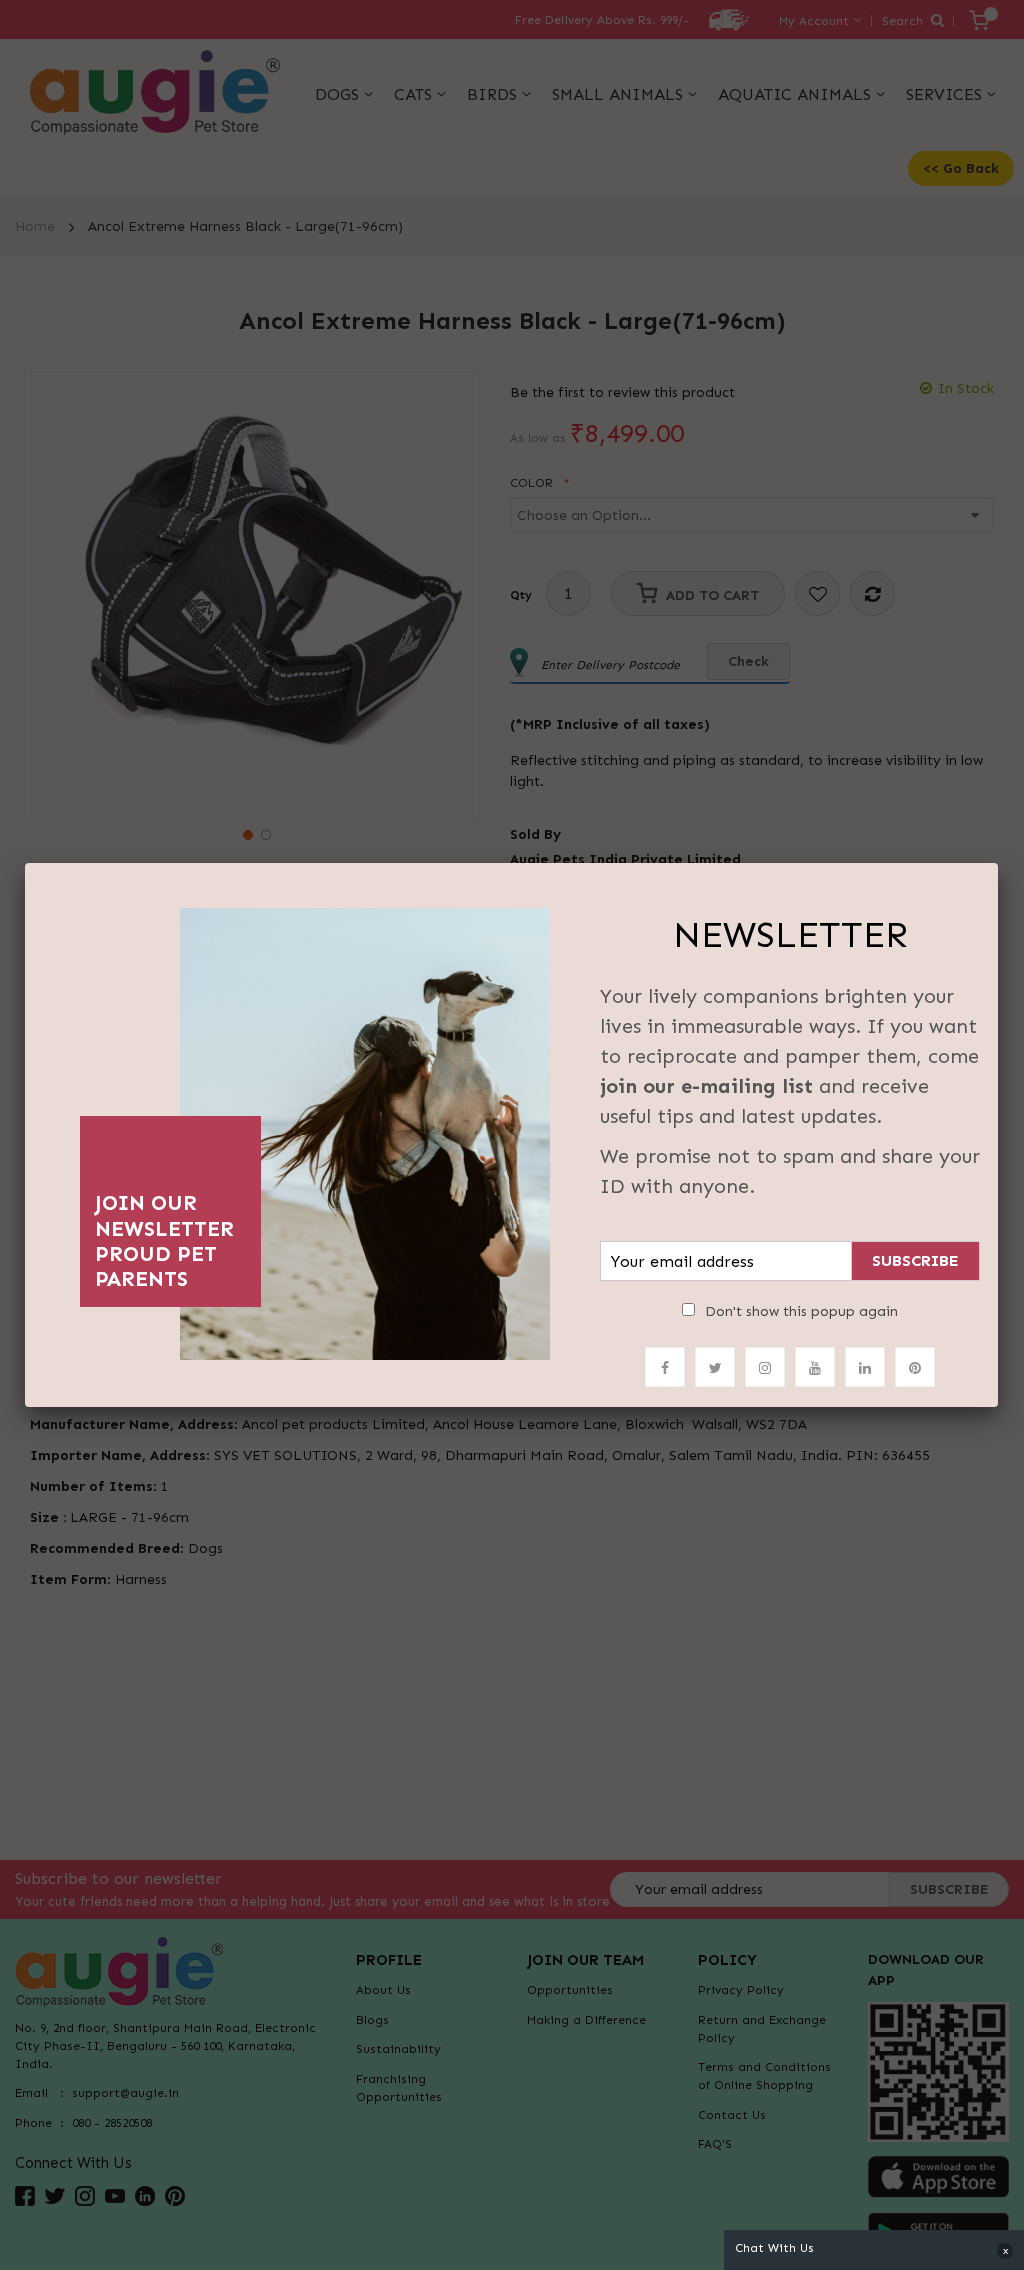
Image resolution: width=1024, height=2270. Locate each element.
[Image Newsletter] (365, 1128)
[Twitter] (715, 1367)
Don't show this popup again (801, 1311)
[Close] (998, 863)
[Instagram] (765, 1367)
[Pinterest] (915, 1367)
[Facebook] (665, 1367)
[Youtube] (815, 1367)
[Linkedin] (865, 1367)
